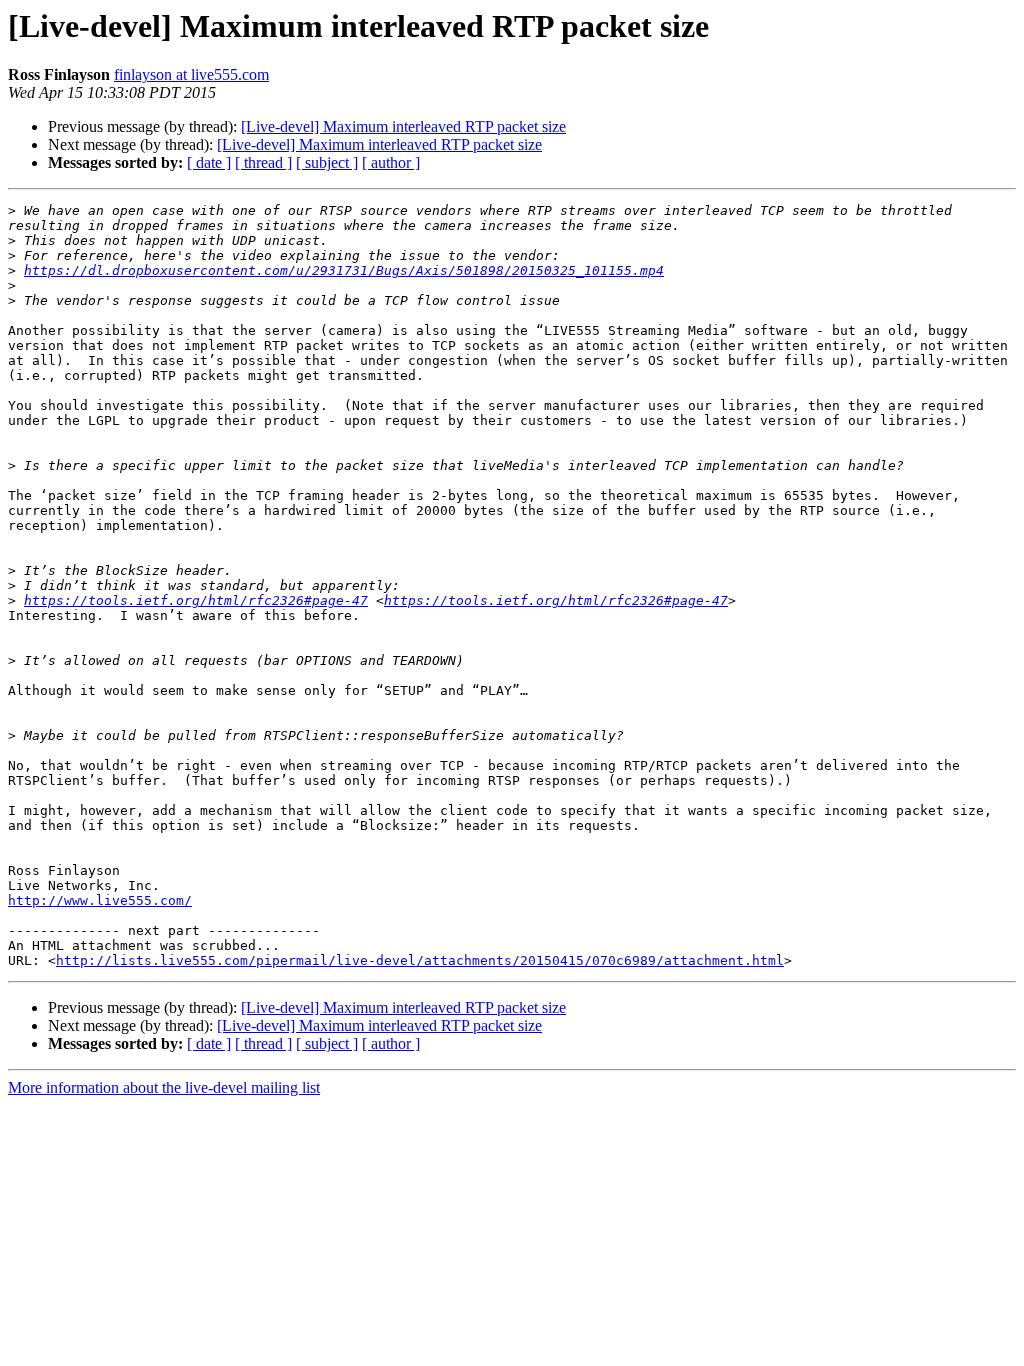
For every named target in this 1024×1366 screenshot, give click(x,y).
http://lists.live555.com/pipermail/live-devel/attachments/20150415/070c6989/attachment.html (420, 960)
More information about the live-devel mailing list (164, 1087)
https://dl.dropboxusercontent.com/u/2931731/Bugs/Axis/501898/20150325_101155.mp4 (344, 270)
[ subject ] (327, 162)
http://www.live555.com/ (100, 900)
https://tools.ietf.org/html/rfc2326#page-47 (196, 600)
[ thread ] (263, 162)
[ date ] (209, 162)
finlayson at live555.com (191, 74)
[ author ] (391, 162)
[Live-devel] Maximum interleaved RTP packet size (403, 126)
